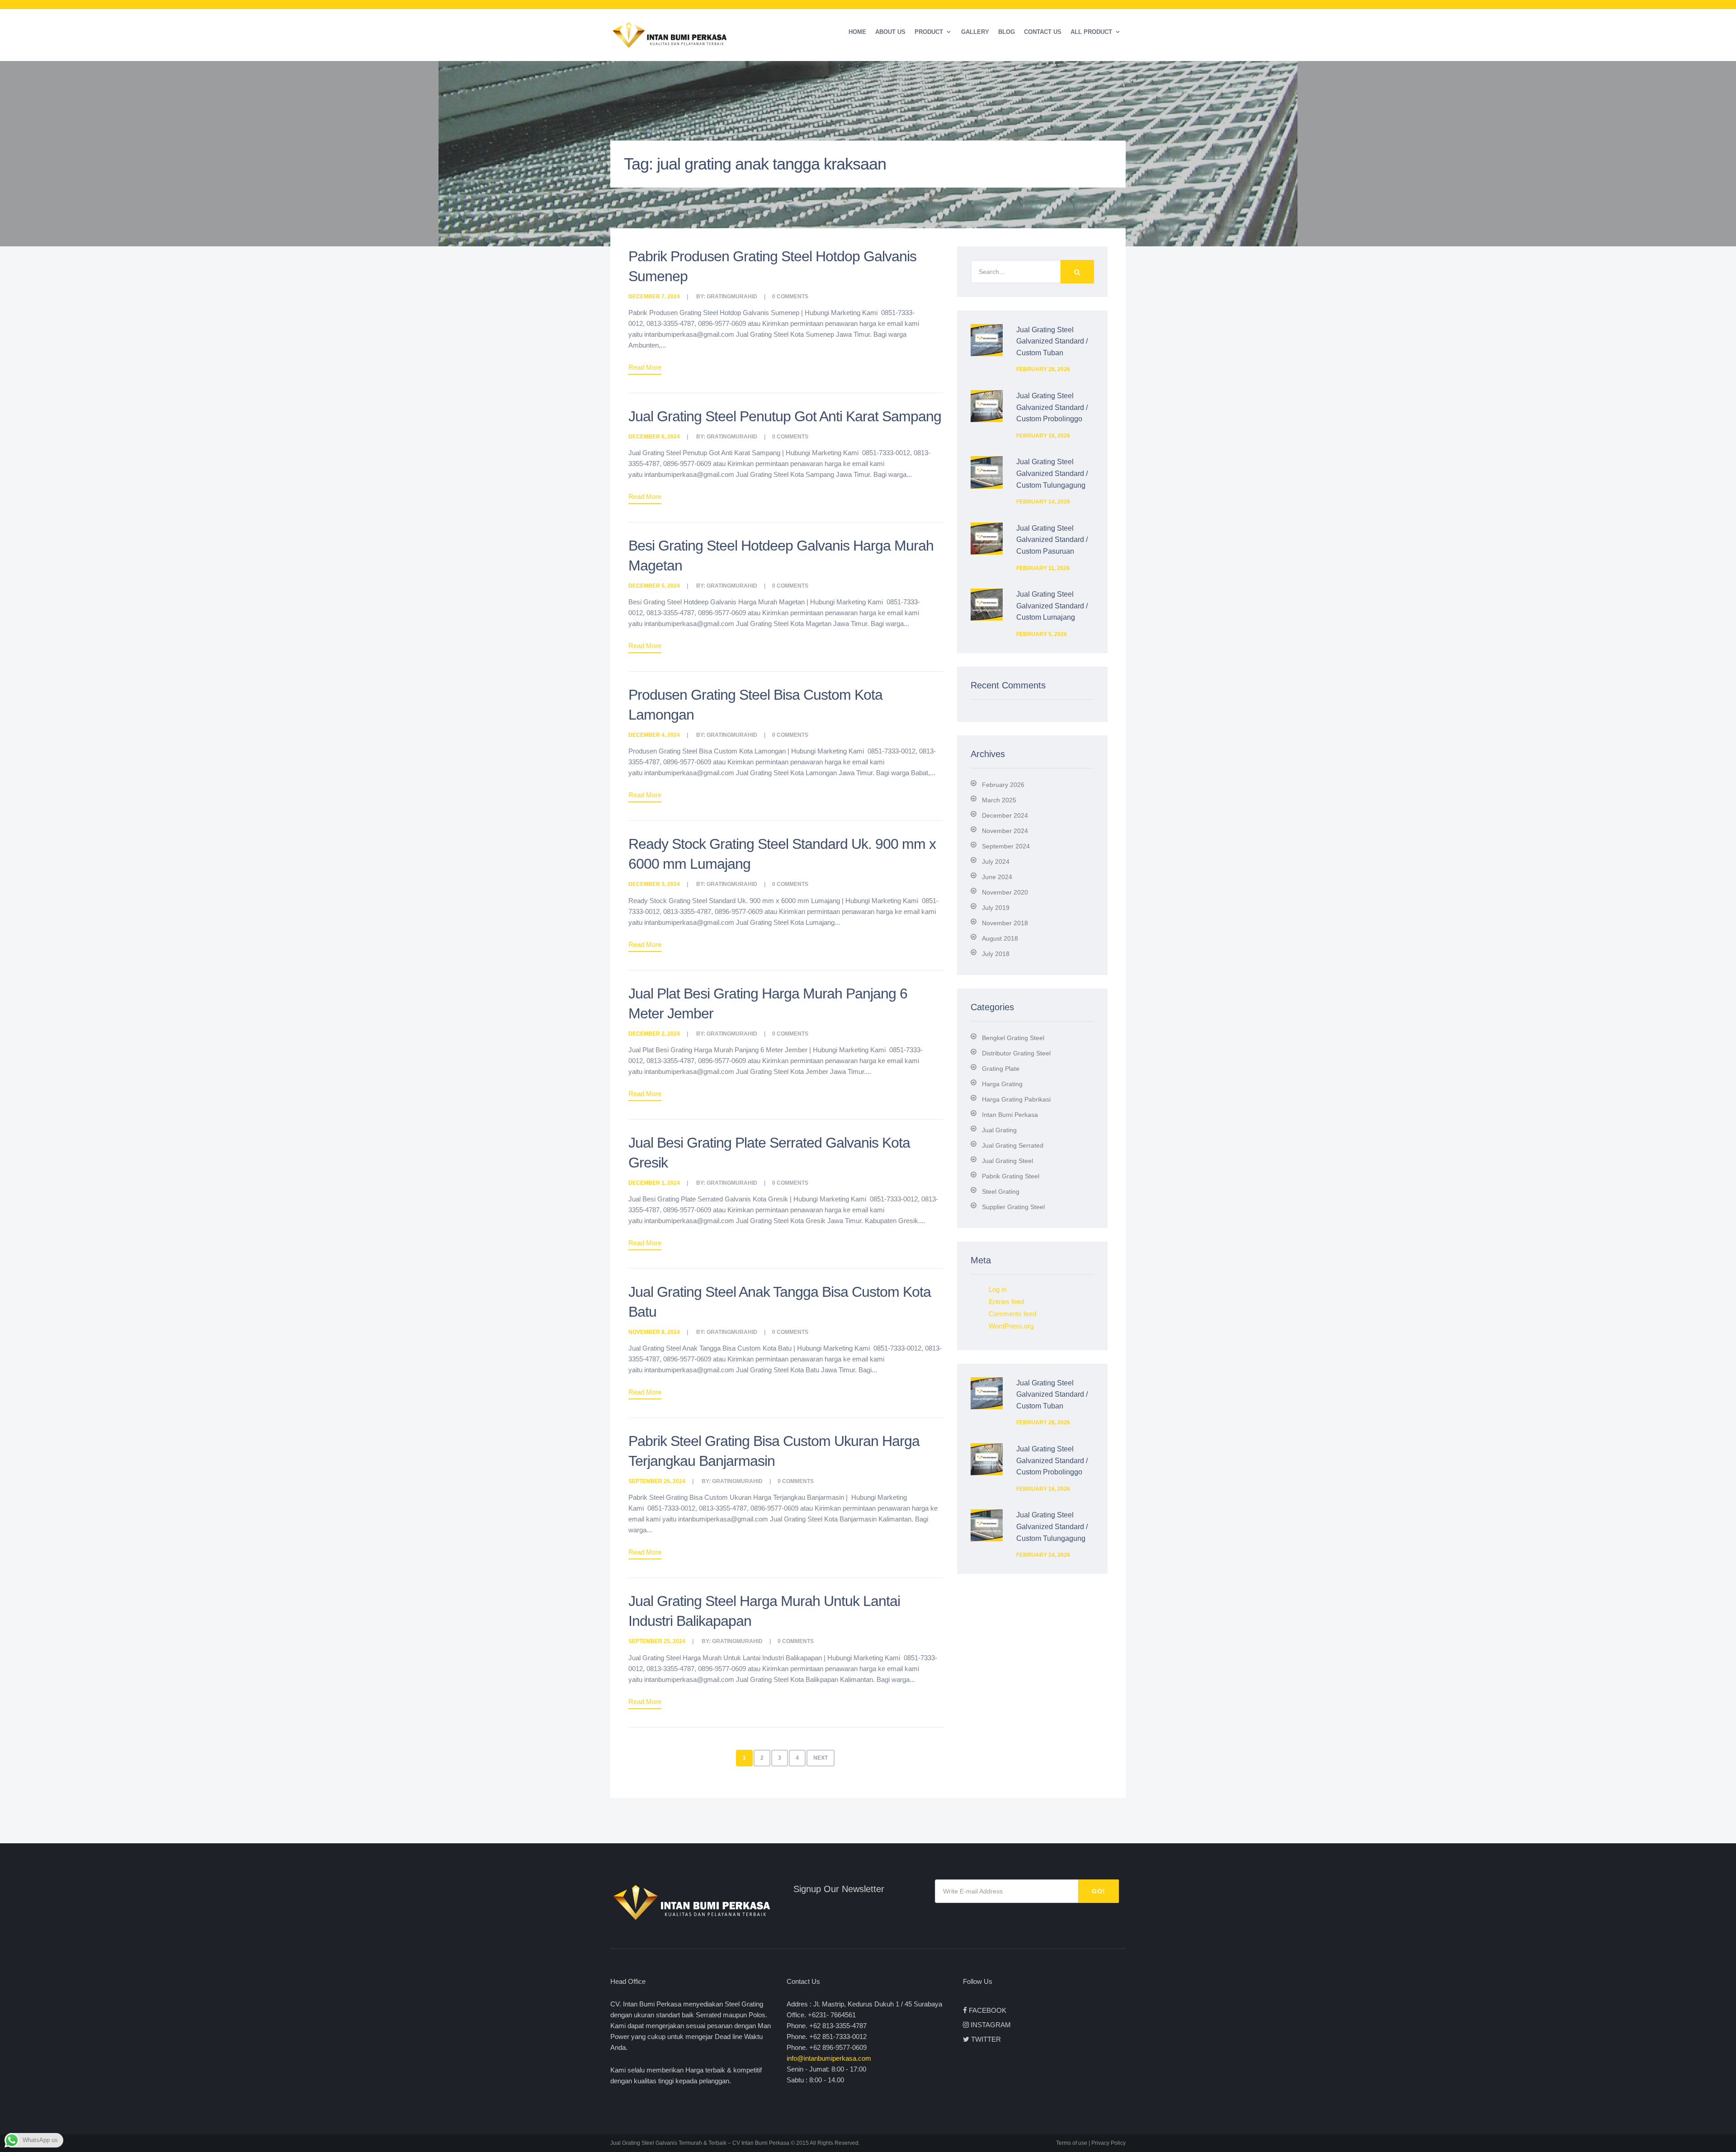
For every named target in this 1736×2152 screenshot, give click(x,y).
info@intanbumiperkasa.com (829, 2058)
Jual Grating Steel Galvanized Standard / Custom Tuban (1052, 341)
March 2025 (999, 800)
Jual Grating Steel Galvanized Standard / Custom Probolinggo (1052, 407)
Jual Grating (999, 1130)
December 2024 (1005, 815)
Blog (1007, 32)
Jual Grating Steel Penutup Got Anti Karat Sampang (785, 416)
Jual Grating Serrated (1013, 1145)
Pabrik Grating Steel (1011, 1176)
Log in (998, 1289)
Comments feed (1012, 1314)
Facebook (988, 2010)
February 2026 (1003, 785)
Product (929, 32)
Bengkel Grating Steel (1013, 1038)
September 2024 (1006, 846)
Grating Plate (1001, 1069)
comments (793, 297)
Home (857, 32)
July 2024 (996, 862)
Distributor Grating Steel (1016, 1053)
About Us (890, 32)
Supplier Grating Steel (1013, 1207)
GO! (1099, 1891)
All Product (1091, 32)
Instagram (991, 2025)
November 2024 (1005, 831)
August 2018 (1000, 938)
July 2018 (996, 954)
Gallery (975, 32)
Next (821, 1758)
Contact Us (1043, 32)
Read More (645, 367)
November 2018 (1005, 923)
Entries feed (1006, 1302)
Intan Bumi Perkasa (1010, 1115)
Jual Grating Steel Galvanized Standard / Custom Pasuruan (1052, 540)
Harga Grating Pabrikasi (1016, 1099)
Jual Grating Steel (1007, 1161)
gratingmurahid (732, 297)
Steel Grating (1001, 1191)
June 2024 (997, 877)
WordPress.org (1011, 1326)
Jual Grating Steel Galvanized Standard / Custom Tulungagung (1052, 473)
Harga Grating (1002, 1084)
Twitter (986, 2039)
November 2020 (1005, 892)
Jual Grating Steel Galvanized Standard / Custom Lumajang (1052, 606)
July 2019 (996, 908)
